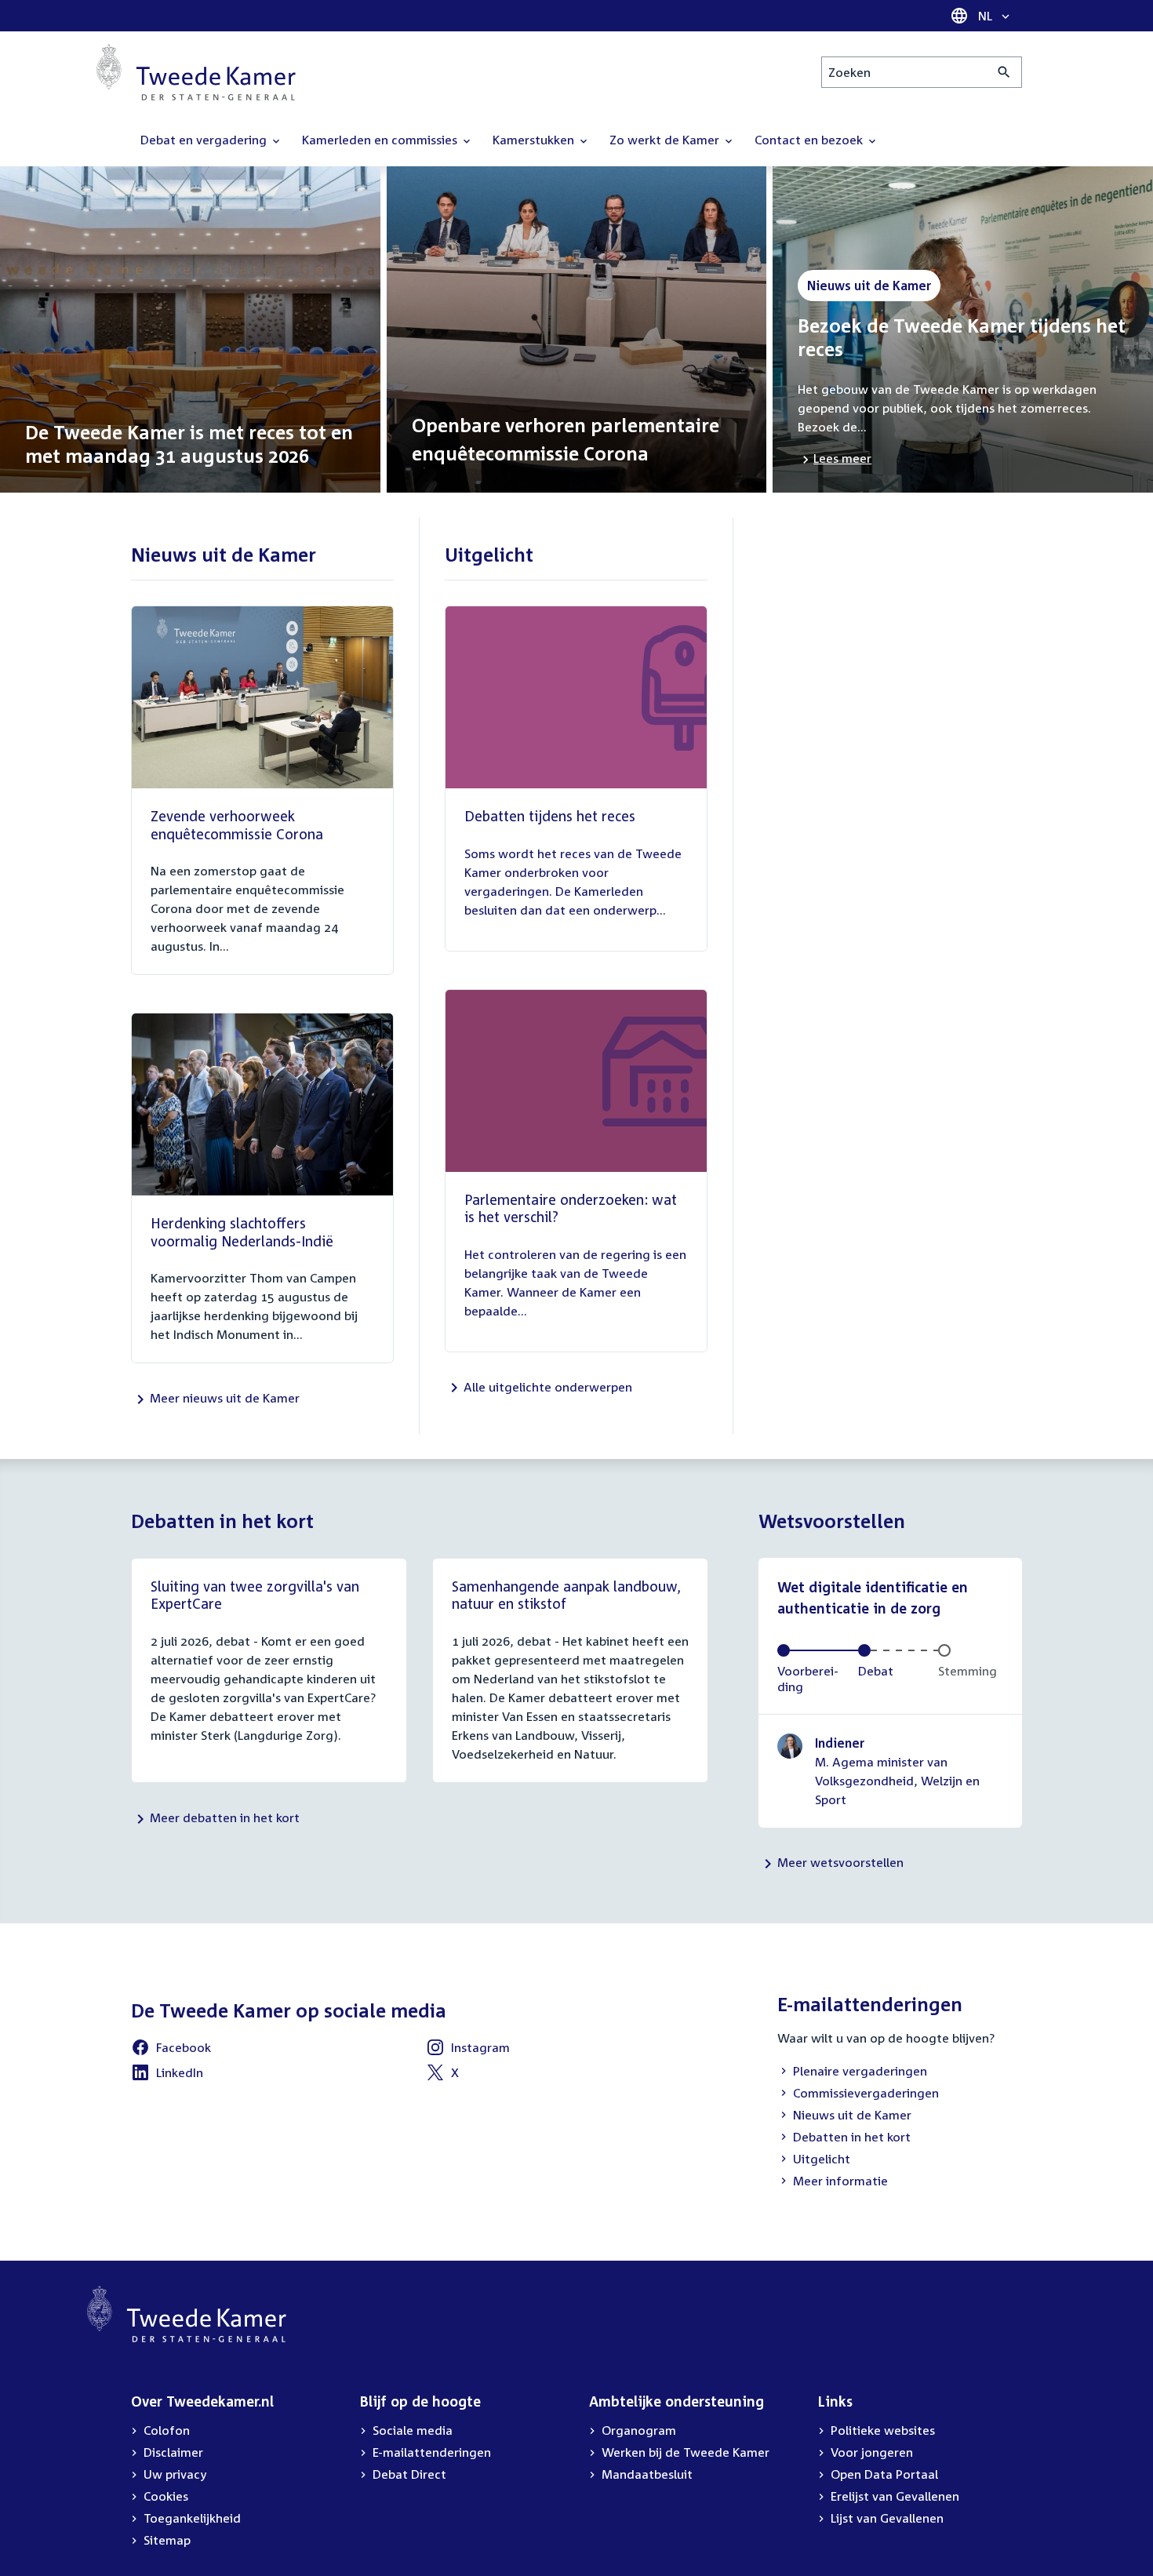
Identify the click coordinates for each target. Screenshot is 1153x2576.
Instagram (480, 2047)
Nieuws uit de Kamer (852, 2115)
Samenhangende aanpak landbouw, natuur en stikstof (566, 1595)
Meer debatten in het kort (225, 1817)
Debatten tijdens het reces (550, 816)
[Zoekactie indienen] (1004, 72)
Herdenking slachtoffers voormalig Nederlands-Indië (242, 1232)
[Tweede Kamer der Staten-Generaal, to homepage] (196, 72)
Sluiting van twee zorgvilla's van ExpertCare (255, 1595)
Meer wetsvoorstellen (840, 1862)
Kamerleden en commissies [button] (381, 140)
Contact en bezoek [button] (810, 140)
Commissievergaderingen (866, 2093)
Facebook (184, 2047)
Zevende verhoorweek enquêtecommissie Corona (237, 825)
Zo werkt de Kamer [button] (666, 140)
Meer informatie (840, 2181)
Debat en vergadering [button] (205, 140)
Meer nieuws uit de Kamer (225, 1398)
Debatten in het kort (852, 2137)
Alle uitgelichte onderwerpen (548, 1387)
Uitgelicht (822, 2159)
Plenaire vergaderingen (860, 2071)
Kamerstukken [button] (535, 140)
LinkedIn (180, 2072)
